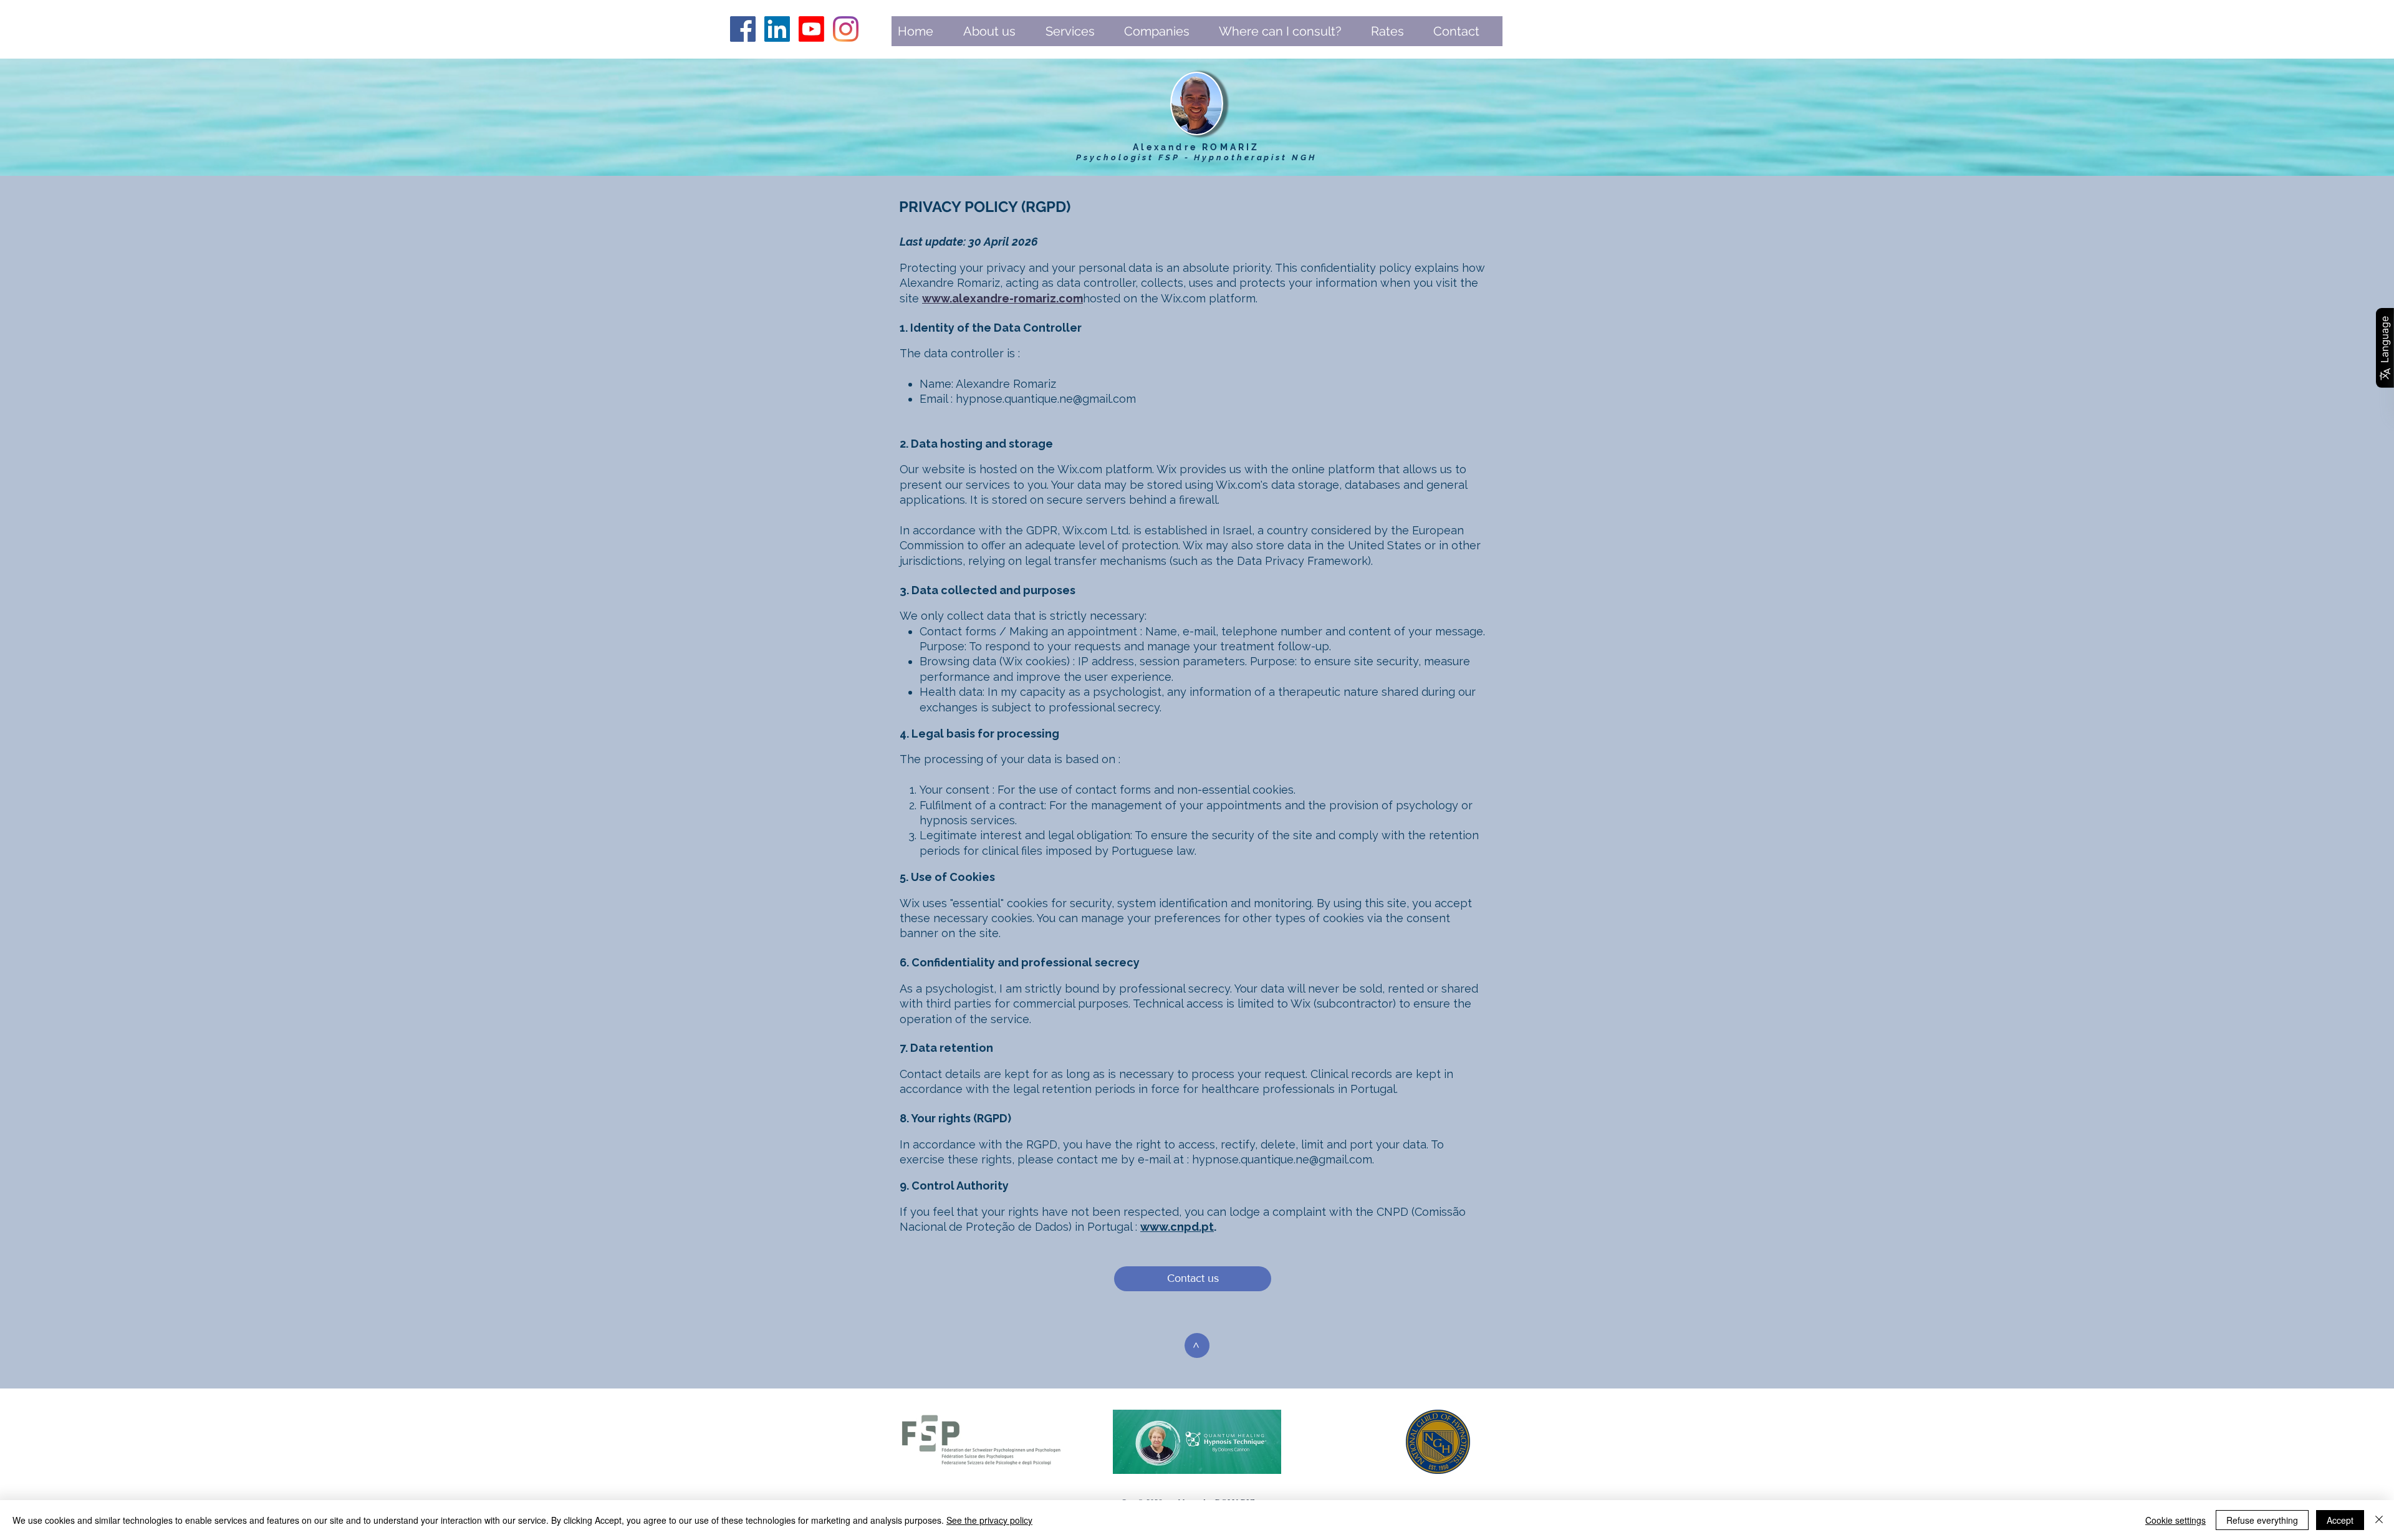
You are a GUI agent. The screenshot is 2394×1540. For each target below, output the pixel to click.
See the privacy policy (989, 1520)
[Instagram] (846, 29)
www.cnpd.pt (1177, 1227)
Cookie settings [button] (2175, 1520)
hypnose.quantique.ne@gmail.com (1046, 399)
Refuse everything (2262, 1520)
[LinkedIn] (777, 29)
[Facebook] (743, 29)
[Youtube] (811, 29)
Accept (2340, 1520)
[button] (998, 35)
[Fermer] (2379, 1520)
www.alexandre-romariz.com (1002, 298)
